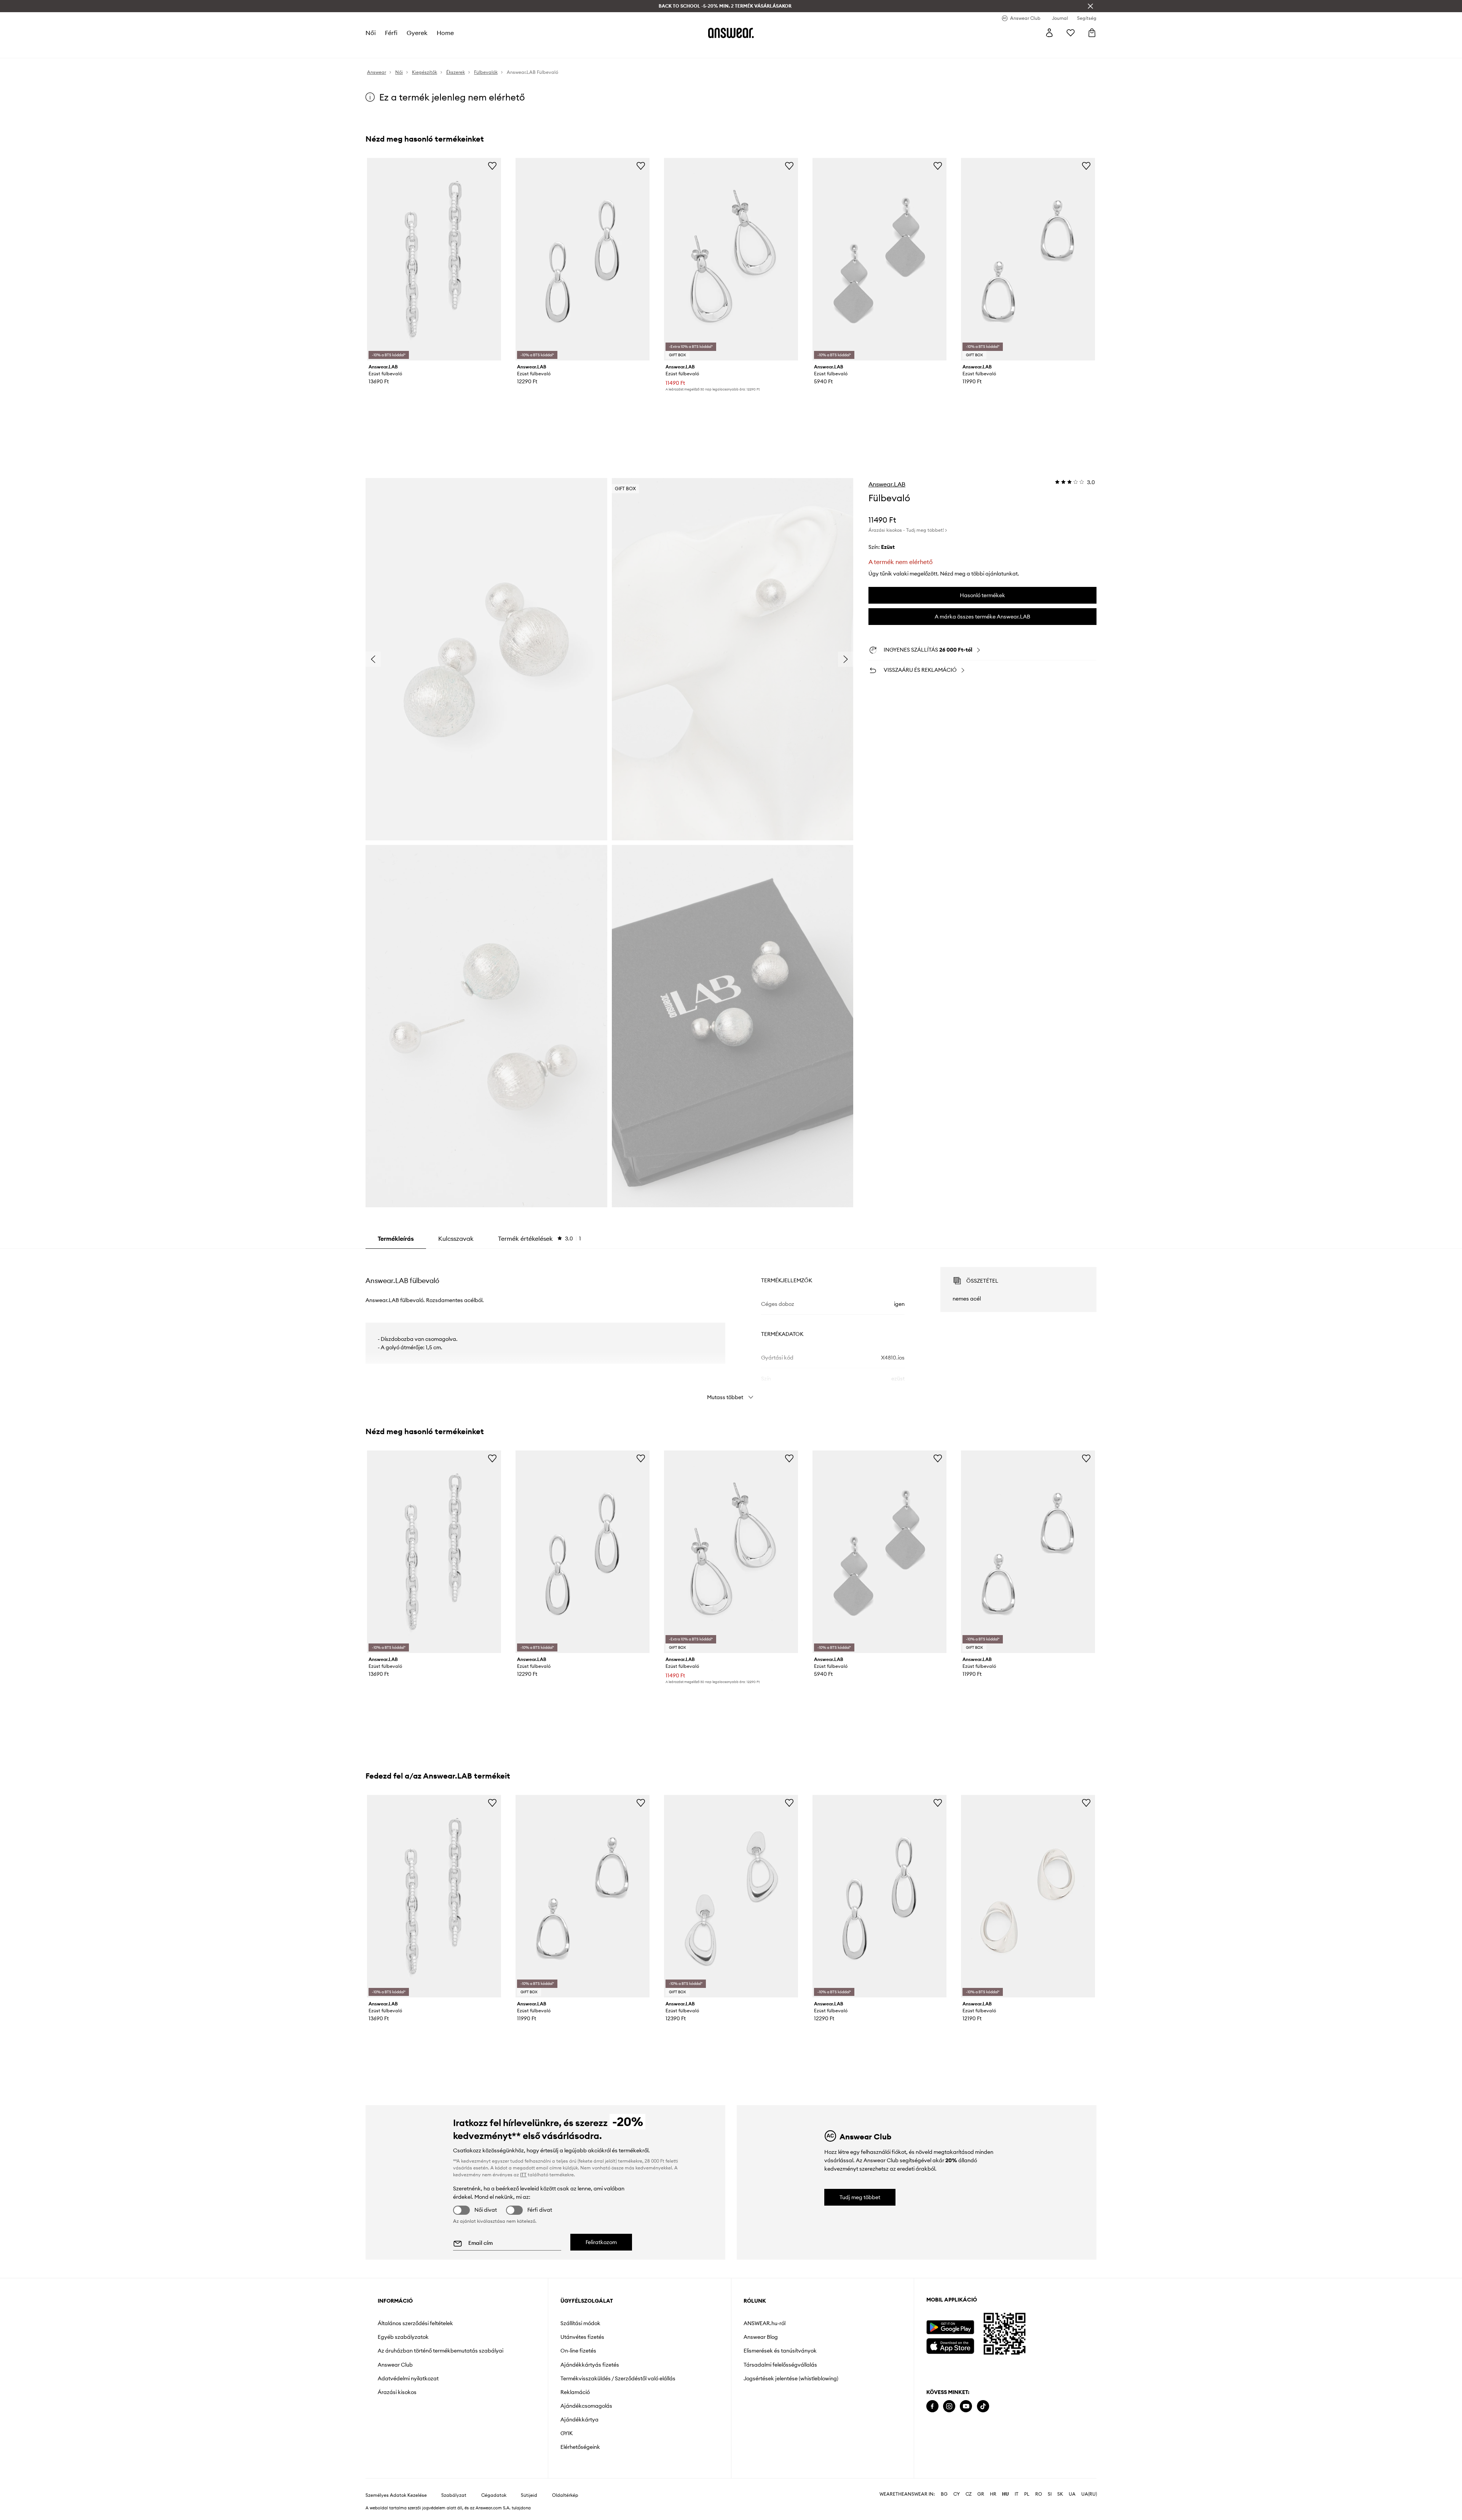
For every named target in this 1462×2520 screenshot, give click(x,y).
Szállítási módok (580, 2323)
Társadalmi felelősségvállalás (780, 2365)
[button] (486, 659)
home (445, 33)
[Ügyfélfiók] (1049, 33)
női (371, 33)
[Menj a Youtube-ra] (966, 2406)
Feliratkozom (601, 2242)
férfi (391, 33)
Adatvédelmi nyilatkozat (408, 2378)
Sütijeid (529, 2495)
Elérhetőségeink (580, 2447)
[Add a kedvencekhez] (492, 166)
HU (1006, 2494)
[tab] (539, 1238)
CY (957, 2494)
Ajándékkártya (579, 2420)
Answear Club (395, 2365)
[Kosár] (1092, 33)
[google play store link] (950, 2327)
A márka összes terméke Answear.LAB (982, 617)
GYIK (567, 2433)
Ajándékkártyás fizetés (590, 2365)
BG (944, 2494)
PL (1027, 2494)
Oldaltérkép (565, 2495)
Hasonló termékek (982, 595)
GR (981, 2494)
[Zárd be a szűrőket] (1090, 6)
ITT (523, 2175)
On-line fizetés (578, 2351)
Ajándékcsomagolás (586, 2406)
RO (1039, 2494)
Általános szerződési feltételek (415, 2323)
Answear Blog (761, 2337)
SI (1050, 2494)
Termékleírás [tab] (396, 1238)
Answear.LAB (887, 484)
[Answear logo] (731, 33)
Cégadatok (494, 2495)
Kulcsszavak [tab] (456, 1238)
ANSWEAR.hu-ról (765, 2323)
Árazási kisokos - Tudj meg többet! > (908, 530)
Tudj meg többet (860, 2197)
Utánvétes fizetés (582, 2337)
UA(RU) (1089, 2494)
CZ (969, 2494)
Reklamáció (575, 2392)
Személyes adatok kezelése (396, 2495)
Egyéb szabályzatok (403, 2337)
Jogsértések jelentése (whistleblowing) (791, 2378)
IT (1017, 2494)
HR (993, 2494)
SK (1060, 2494)
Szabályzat (454, 2495)
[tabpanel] (731, 1327)
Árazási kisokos (397, 2392)
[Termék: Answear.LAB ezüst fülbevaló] (434, 259)
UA (1072, 2494)
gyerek (417, 33)
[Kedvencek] (1071, 33)
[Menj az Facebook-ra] (932, 2406)
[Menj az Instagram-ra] (949, 2406)
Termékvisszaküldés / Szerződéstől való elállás (618, 2378)
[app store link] (950, 2345)
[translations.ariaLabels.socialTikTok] (983, 2406)
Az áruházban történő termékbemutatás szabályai (441, 2351)
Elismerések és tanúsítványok (780, 2351)
